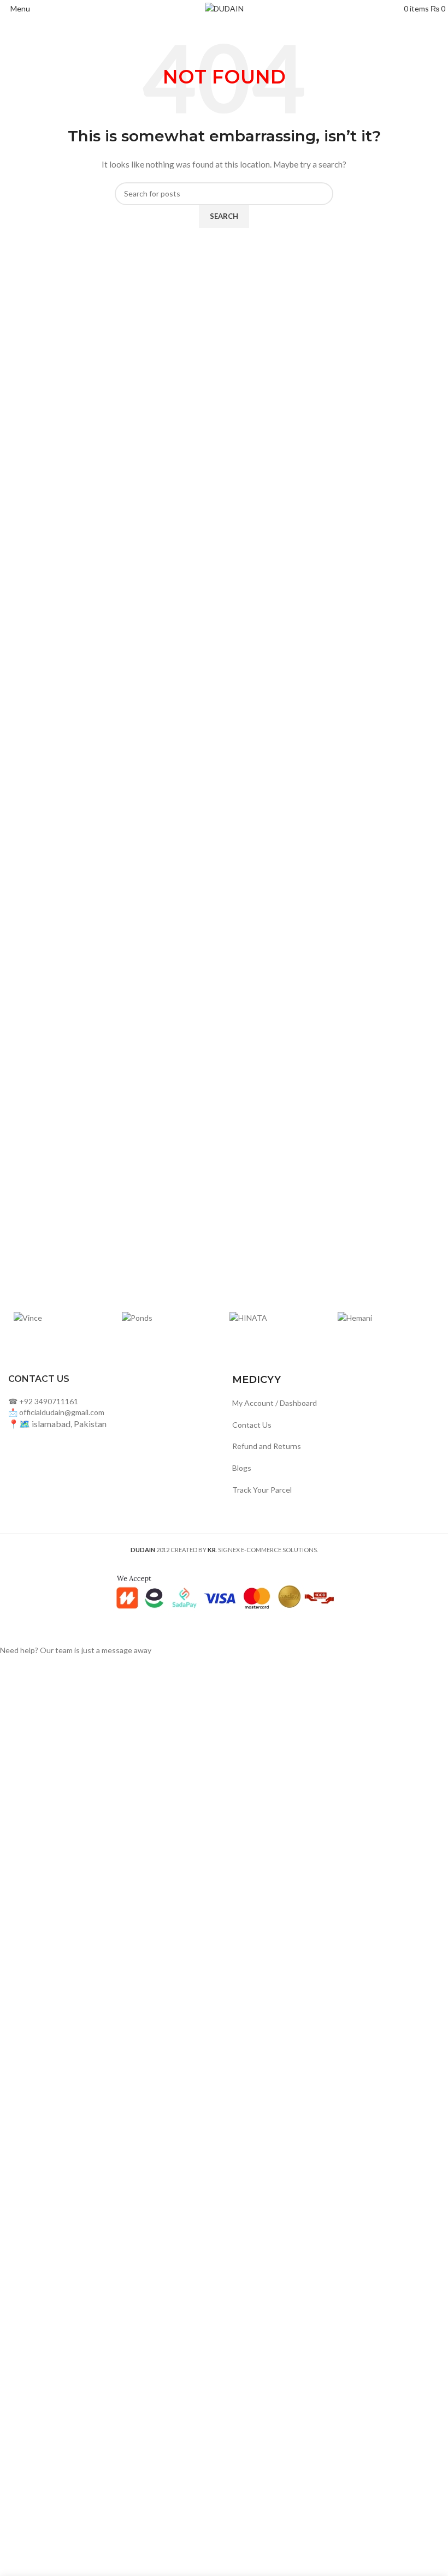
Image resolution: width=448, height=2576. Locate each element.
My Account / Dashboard (275, 1403)
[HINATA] (278, 1317)
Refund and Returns (267, 1446)
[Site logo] (224, 8)
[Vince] (62, 1317)
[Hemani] (386, 1317)
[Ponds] (170, 1317)
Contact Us (252, 1425)
